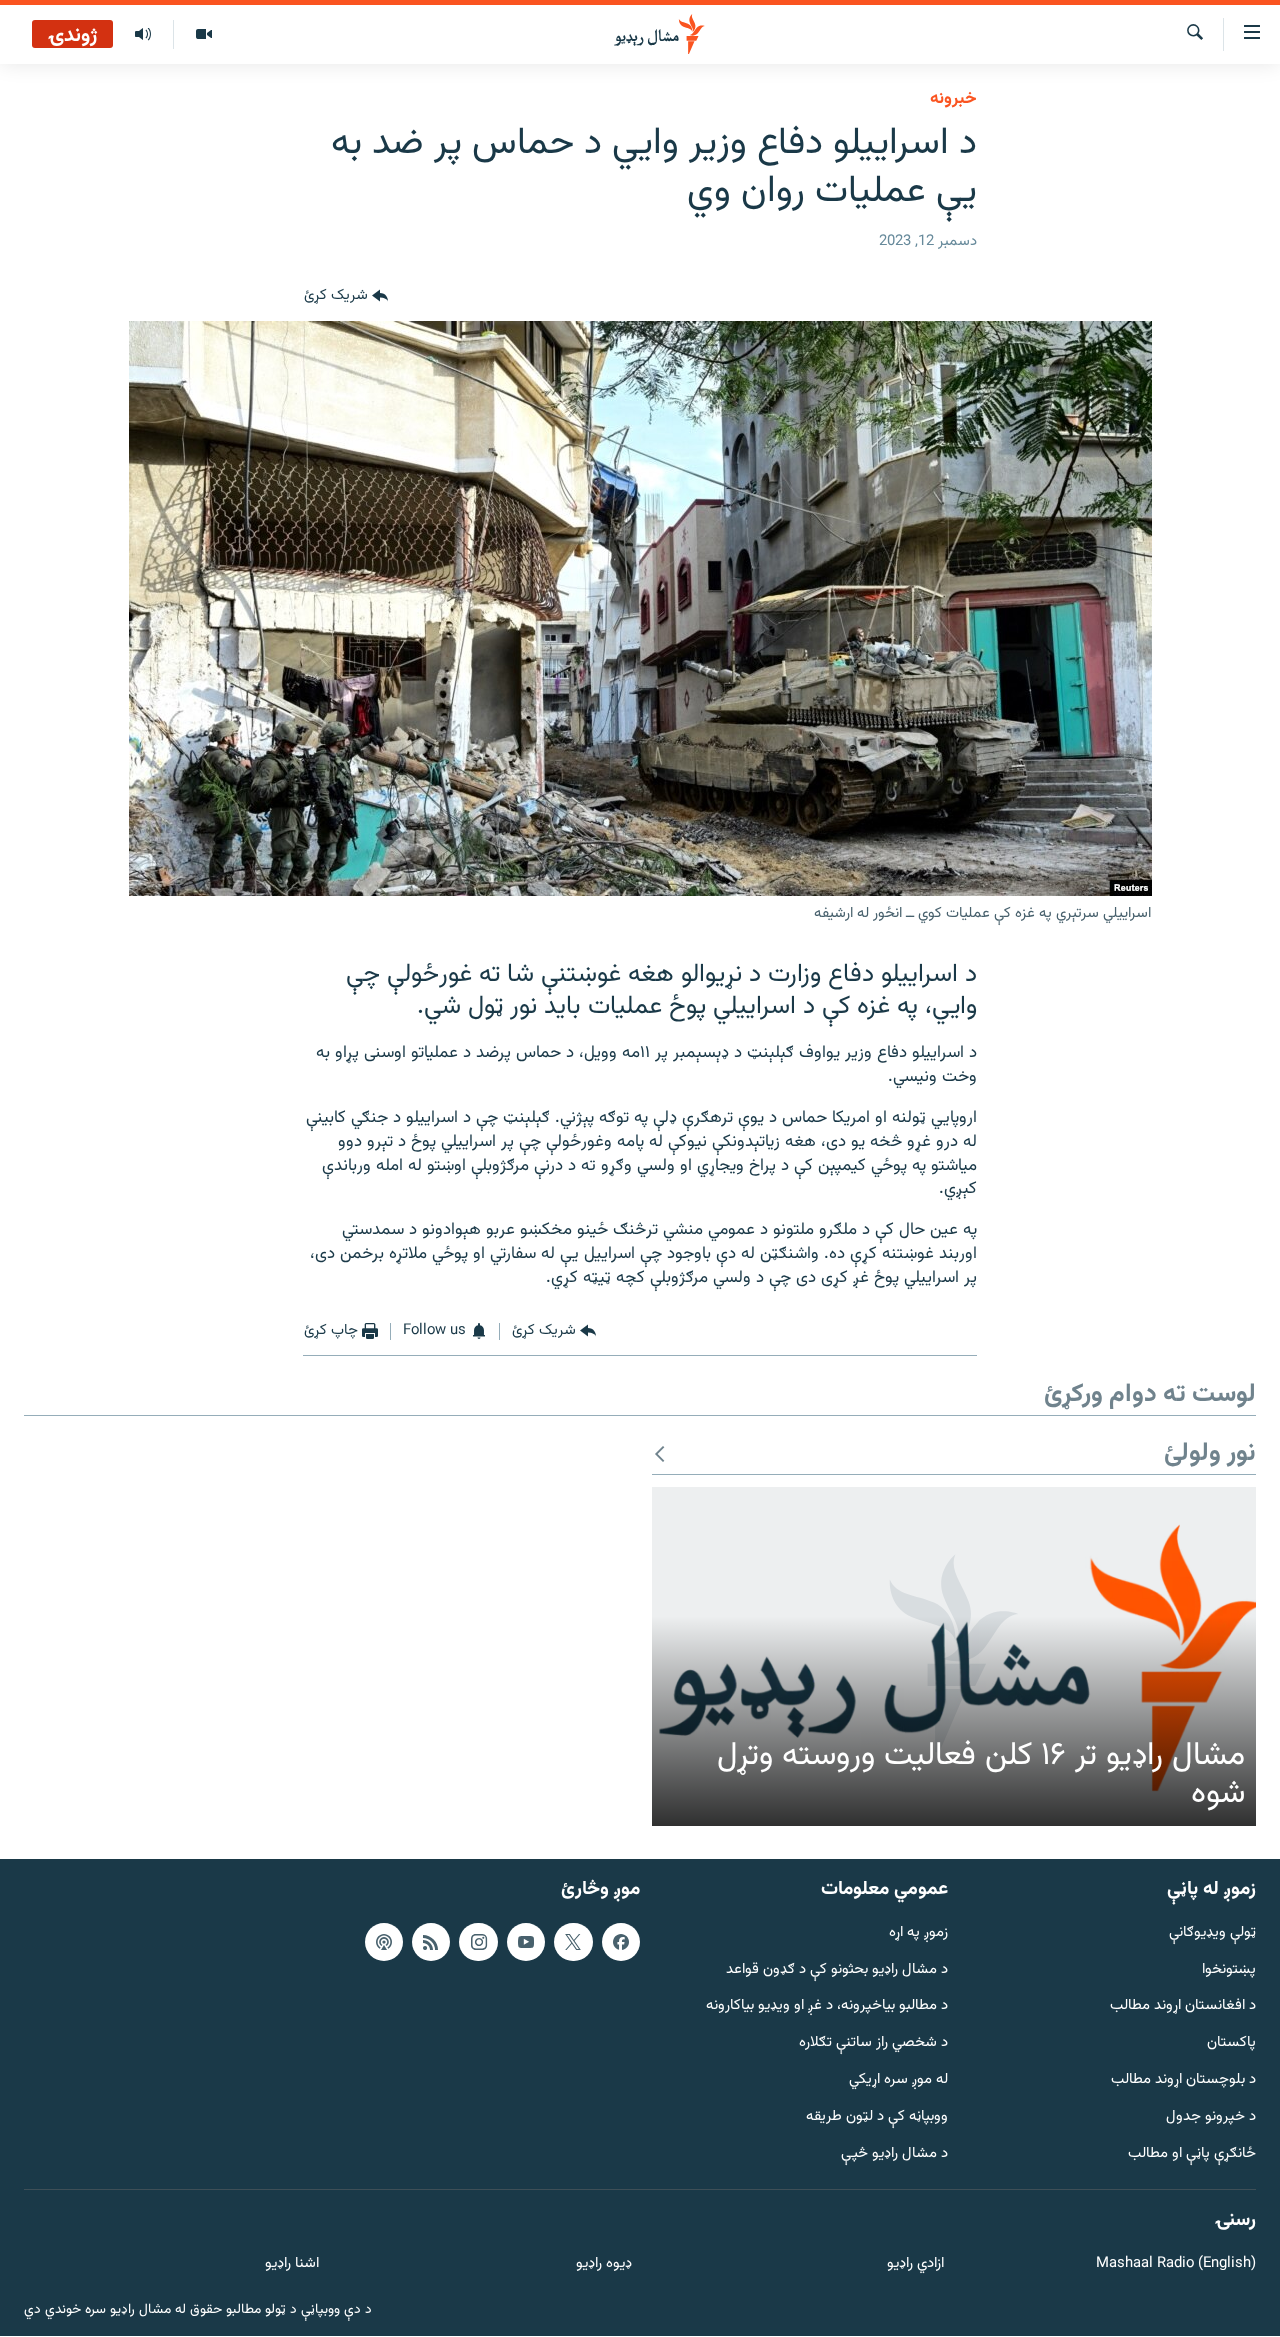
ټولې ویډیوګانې (1212, 1933)
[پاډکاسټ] (384, 1942)
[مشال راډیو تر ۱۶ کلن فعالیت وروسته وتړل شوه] (954, 1657)
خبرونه (953, 99)
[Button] (346, 297)
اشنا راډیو (292, 2265)
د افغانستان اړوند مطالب (1183, 2007)
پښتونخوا (1229, 1970)
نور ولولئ (1210, 1454)
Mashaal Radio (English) (1176, 2265)
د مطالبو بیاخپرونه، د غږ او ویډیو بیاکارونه (827, 2007)
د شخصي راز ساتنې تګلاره (873, 2043)
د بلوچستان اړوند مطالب (1183, 2080)
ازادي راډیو (915, 2265)
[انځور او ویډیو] (203, 35)
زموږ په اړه (918, 1933)
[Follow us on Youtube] (526, 1942)
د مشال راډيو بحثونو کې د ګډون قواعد (837, 1970)
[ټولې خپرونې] (143, 35)
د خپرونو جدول (1211, 2117)
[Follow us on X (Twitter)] (573, 1942)
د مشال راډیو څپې (894, 2154)
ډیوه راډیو (603, 2265)
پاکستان (1231, 2043)
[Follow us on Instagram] (478, 1942)
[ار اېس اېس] (431, 1942)
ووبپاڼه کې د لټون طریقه (877, 2117)
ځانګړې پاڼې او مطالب (1192, 2154)
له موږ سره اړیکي (898, 2080)
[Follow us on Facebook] (621, 1942)
